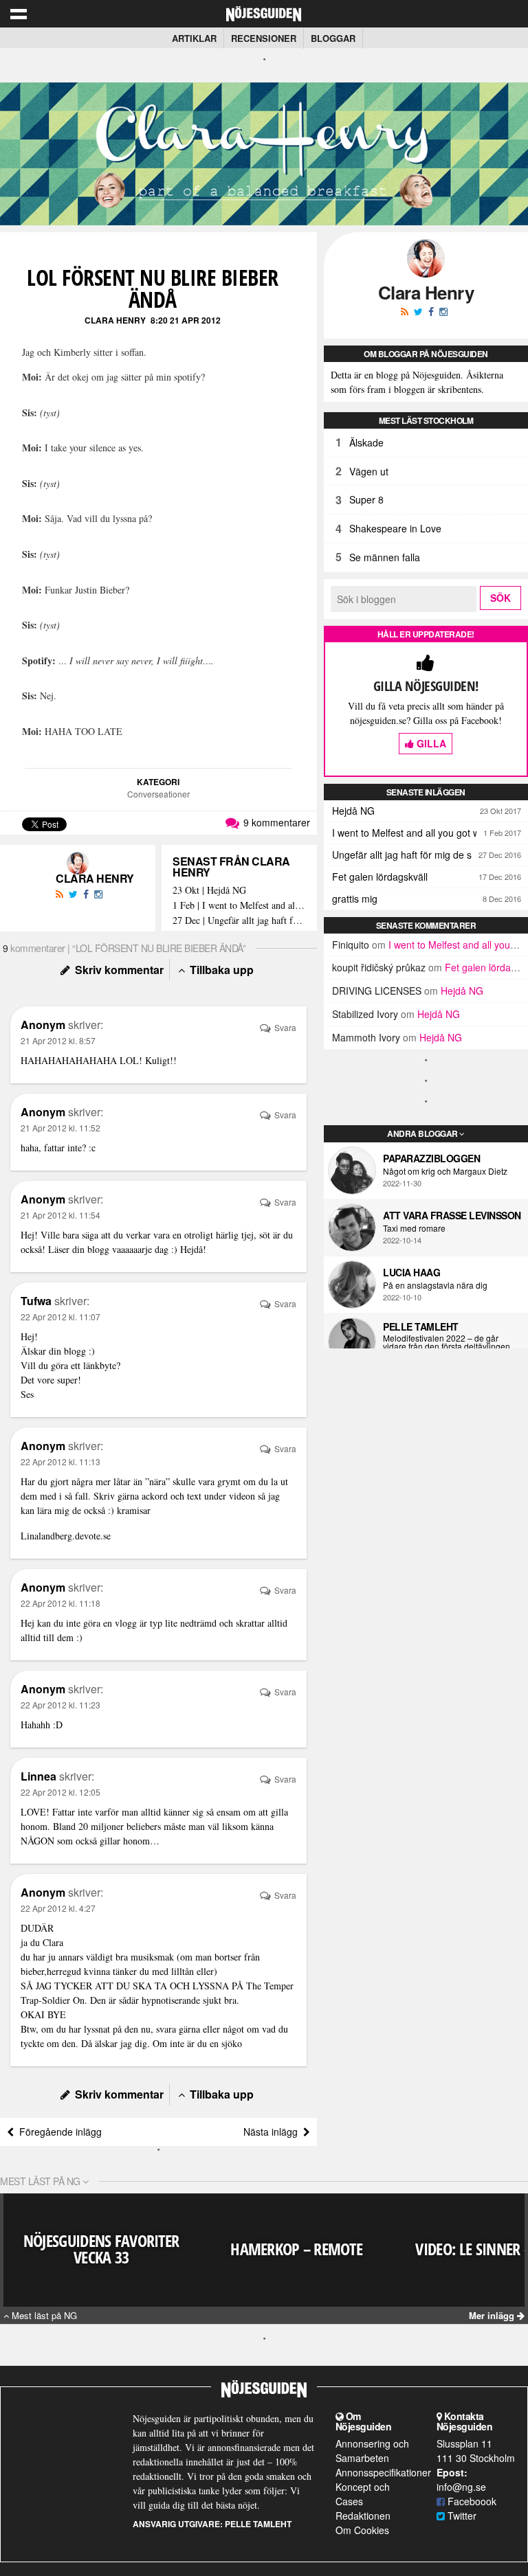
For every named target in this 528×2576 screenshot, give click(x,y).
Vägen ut (369, 471)
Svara (284, 1027)
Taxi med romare (414, 1228)
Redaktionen (363, 2516)
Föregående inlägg (58, 2132)
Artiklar (194, 38)
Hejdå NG (353, 811)
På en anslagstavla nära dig (435, 1285)
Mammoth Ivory (366, 1037)
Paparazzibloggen (431, 1158)
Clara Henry (115, 320)
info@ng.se (461, 2487)
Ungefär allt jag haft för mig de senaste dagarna (430, 855)
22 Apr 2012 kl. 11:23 (60, 1705)
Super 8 (366, 499)
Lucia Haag (411, 1272)
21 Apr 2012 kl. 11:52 (60, 1128)
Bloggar (333, 38)
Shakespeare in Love (395, 528)
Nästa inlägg (273, 2132)
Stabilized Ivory (365, 1014)
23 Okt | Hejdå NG (209, 891)
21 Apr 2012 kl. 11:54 (60, 1215)
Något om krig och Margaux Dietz (445, 1171)
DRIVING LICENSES (377, 991)
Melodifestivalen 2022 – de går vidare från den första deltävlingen (447, 1342)
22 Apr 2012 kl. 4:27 (58, 1908)
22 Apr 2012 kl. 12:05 (60, 1792)
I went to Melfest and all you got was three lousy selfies (430, 833)
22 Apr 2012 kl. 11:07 (60, 1317)
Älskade (366, 442)
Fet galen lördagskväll (380, 877)
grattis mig (355, 899)
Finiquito (351, 945)
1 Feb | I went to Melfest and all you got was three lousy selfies (239, 906)
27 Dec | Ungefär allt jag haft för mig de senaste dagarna (239, 921)
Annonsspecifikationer (383, 2472)
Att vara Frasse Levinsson (452, 1215)
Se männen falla (385, 557)
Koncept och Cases (363, 2494)
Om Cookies (362, 2530)
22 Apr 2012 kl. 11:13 (60, 1461)
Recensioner (264, 38)
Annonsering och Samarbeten (372, 2451)
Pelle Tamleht (421, 1326)
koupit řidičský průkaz (379, 967)
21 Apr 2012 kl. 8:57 (58, 1040)
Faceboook (471, 2501)
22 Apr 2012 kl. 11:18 (60, 1603)
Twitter (461, 2516)
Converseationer (158, 794)
